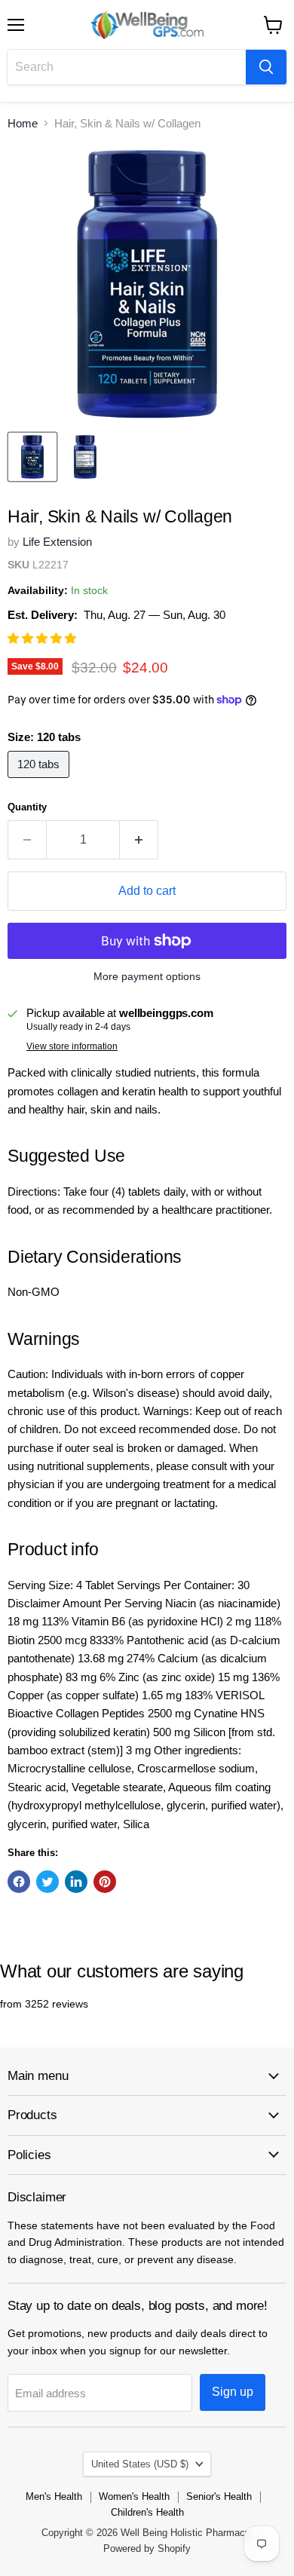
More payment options (147, 976)
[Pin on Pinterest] (105, 1882)
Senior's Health (219, 2496)
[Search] (266, 67)
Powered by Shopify (147, 2548)
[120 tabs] (40, 781)
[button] (43, 638)
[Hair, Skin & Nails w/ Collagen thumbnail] (32, 457)
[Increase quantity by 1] (139, 840)
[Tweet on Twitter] (47, 1882)
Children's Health (147, 2512)
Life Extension (57, 542)
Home (23, 123)
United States (140, 2464)
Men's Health (54, 2496)
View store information (72, 1046)
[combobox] (127, 67)
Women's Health (134, 2496)
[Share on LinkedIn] (76, 1882)
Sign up (233, 2392)
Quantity (27, 807)
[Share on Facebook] (19, 1882)
